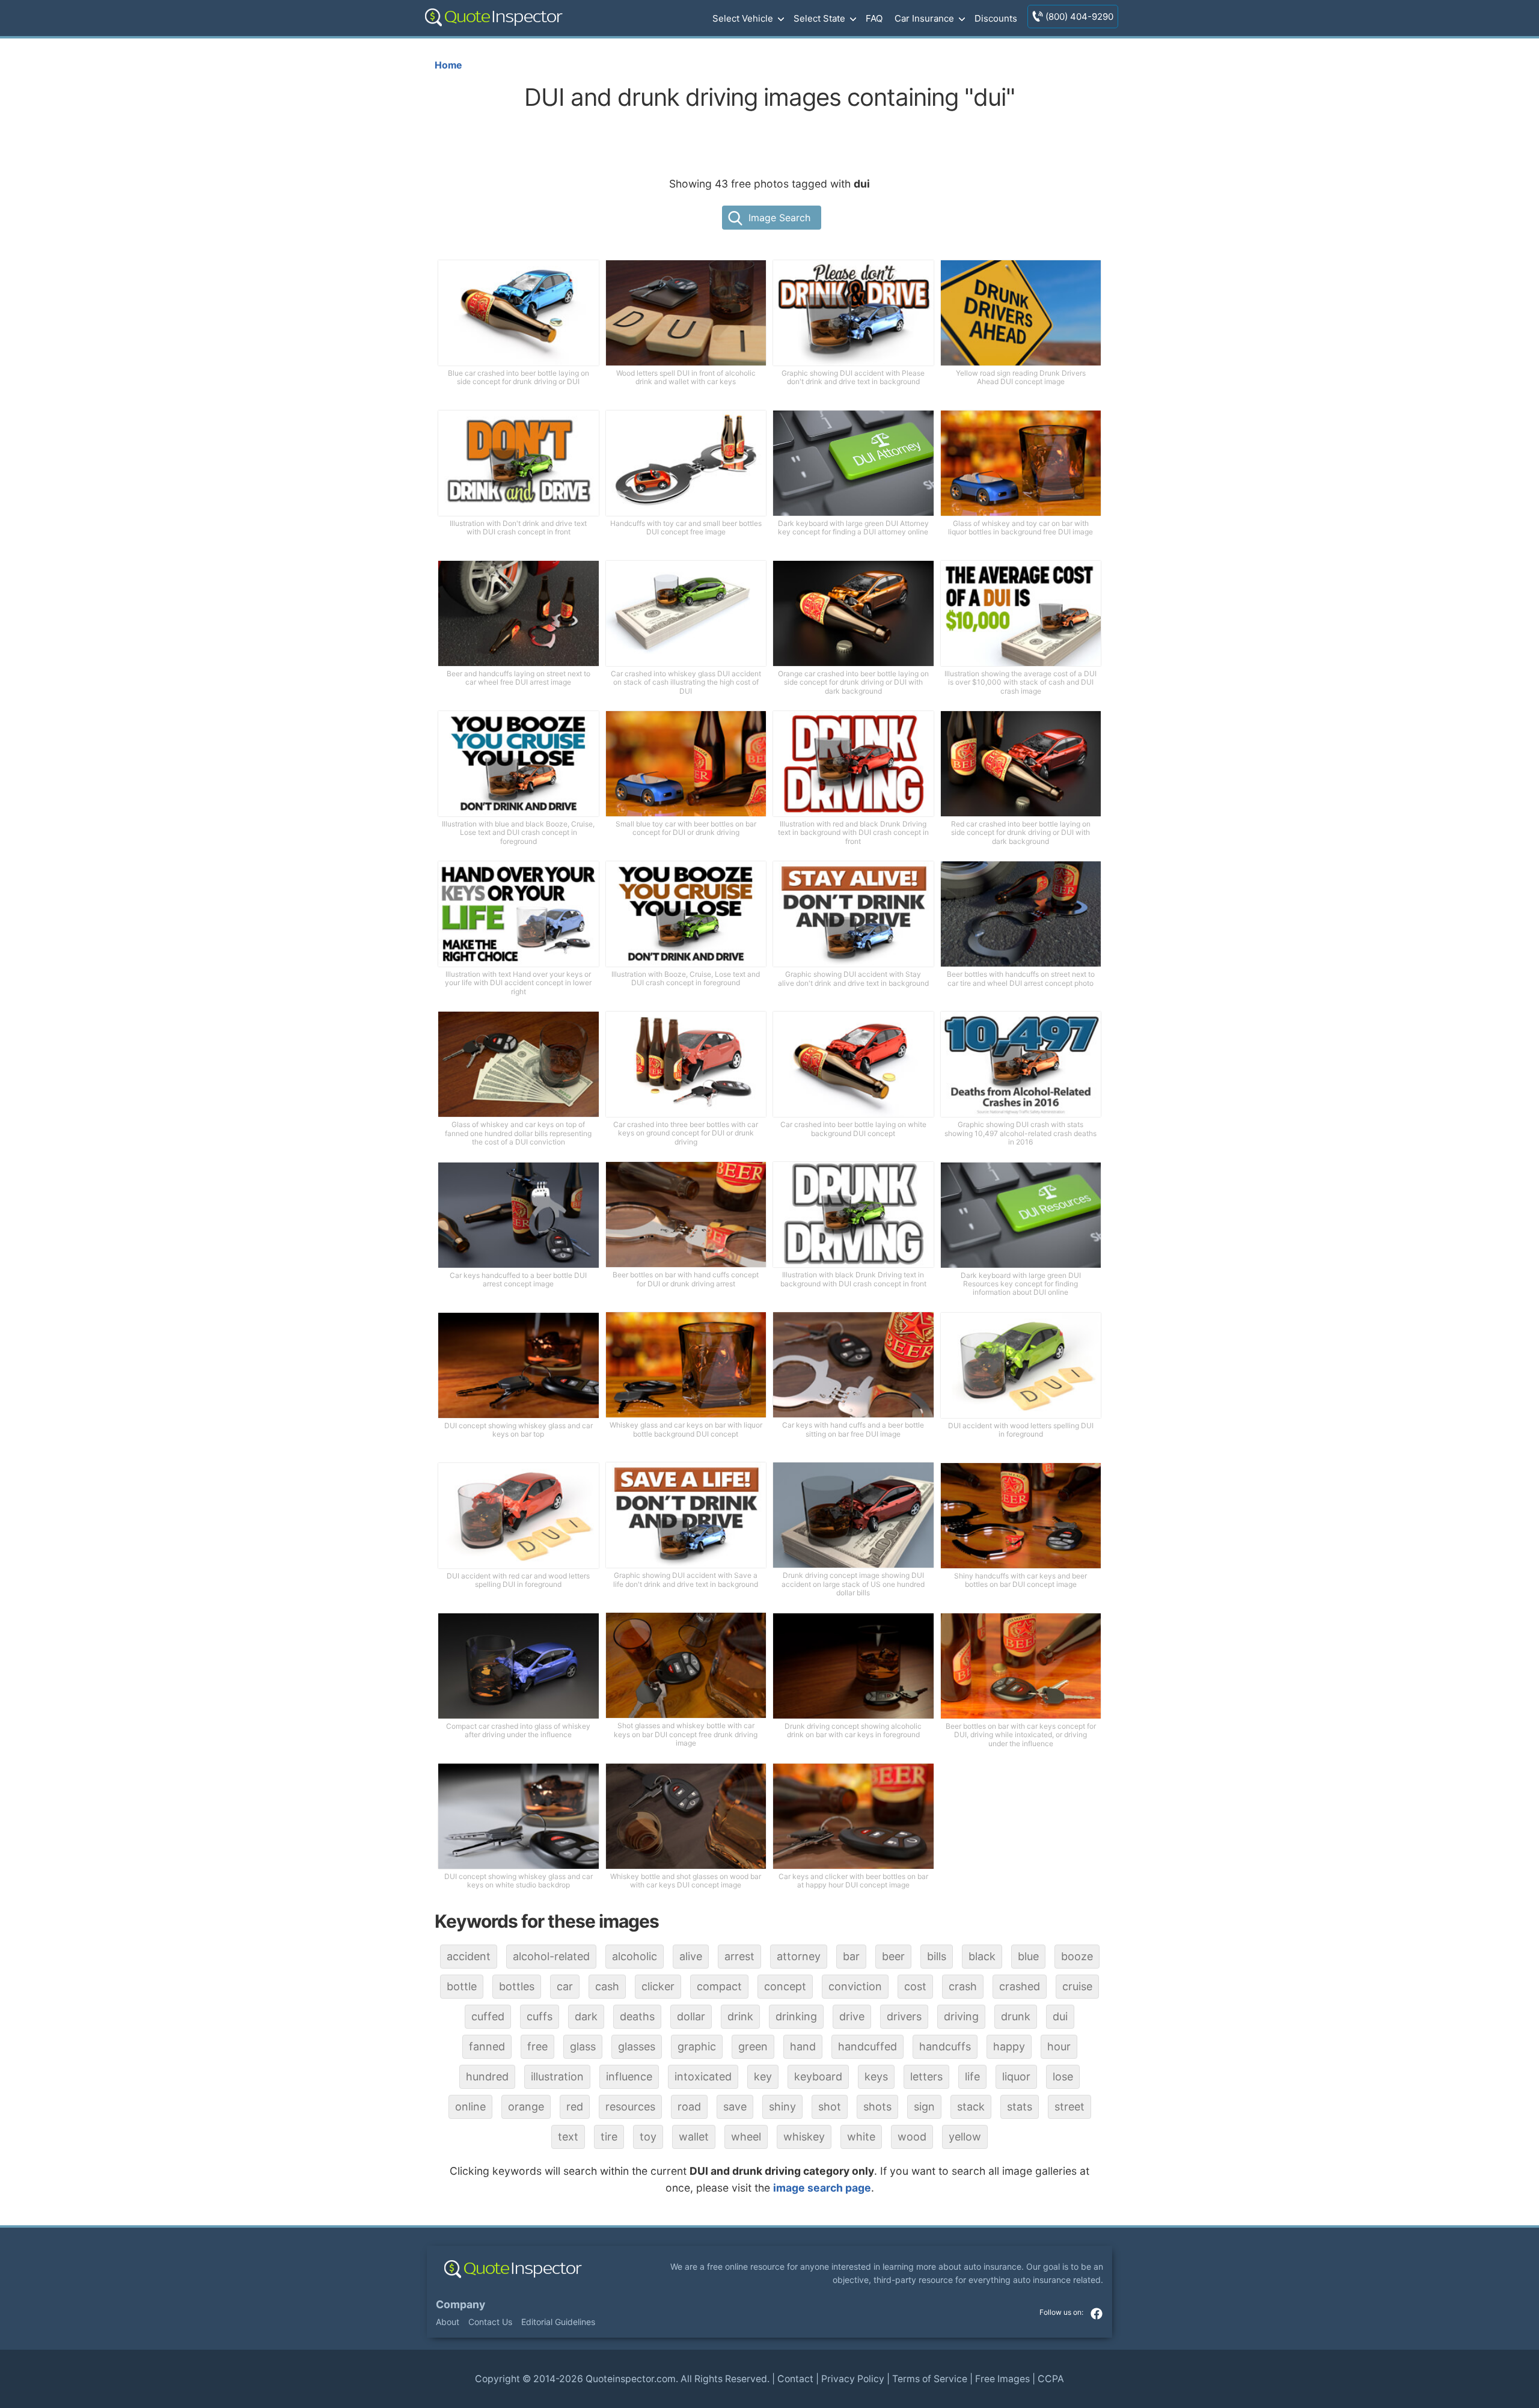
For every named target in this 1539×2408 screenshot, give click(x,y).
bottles (517, 1986)
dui (1060, 2016)
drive (852, 2016)
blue (1028, 1956)
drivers (904, 2016)
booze (1077, 1956)
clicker (658, 1986)
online (470, 2107)
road (689, 2107)
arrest (739, 1956)
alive (691, 1956)
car (565, 1986)
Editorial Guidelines (558, 2322)
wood (912, 2137)
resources (630, 2107)
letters (926, 2076)
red (575, 2107)
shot (830, 2107)
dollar (691, 2016)
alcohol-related (551, 1956)
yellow (965, 2137)
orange (526, 2107)
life (972, 2076)
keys (876, 2076)
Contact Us (490, 2322)
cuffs (540, 2016)
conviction (855, 1986)
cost (915, 1986)
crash (963, 1986)
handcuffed (867, 2046)
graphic (697, 2046)
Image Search (779, 218)
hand (803, 2046)
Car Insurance (924, 18)
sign (924, 2107)
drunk (1016, 2016)
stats (1020, 2107)
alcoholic (635, 1956)
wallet (694, 2137)
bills (937, 1956)
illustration (557, 2076)
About (448, 2322)
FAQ (874, 18)
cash (607, 1986)
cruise (1077, 1986)
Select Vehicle (743, 18)
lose (1063, 2076)
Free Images (1002, 2379)
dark (586, 2016)
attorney (799, 1956)
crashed (1020, 1986)
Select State (819, 18)
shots (877, 2107)
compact (719, 1986)
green (753, 2046)
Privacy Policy (853, 2379)
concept (785, 1986)
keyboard (818, 2076)
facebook (1097, 2314)
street (1069, 2107)
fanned (487, 2046)
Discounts (996, 18)
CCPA (1051, 2379)
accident (469, 1956)
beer (893, 1956)
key (763, 2076)
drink (740, 2016)
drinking (796, 2016)
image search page (822, 2188)
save (735, 2107)
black (982, 1956)
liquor (1016, 2076)
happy (1009, 2046)
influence (629, 2076)
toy (648, 2137)
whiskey (804, 2137)
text (568, 2137)
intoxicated (703, 2076)
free (537, 2046)
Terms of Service (930, 2379)
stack (971, 2107)
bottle (462, 1986)
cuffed (488, 2016)
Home (448, 65)
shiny (782, 2107)
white (861, 2137)
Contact (795, 2379)
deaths (637, 2016)
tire (609, 2137)
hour (1059, 2046)
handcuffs (945, 2046)
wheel (746, 2137)
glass (583, 2046)
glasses (637, 2046)
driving (961, 2016)
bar (851, 1956)
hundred (487, 2076)
